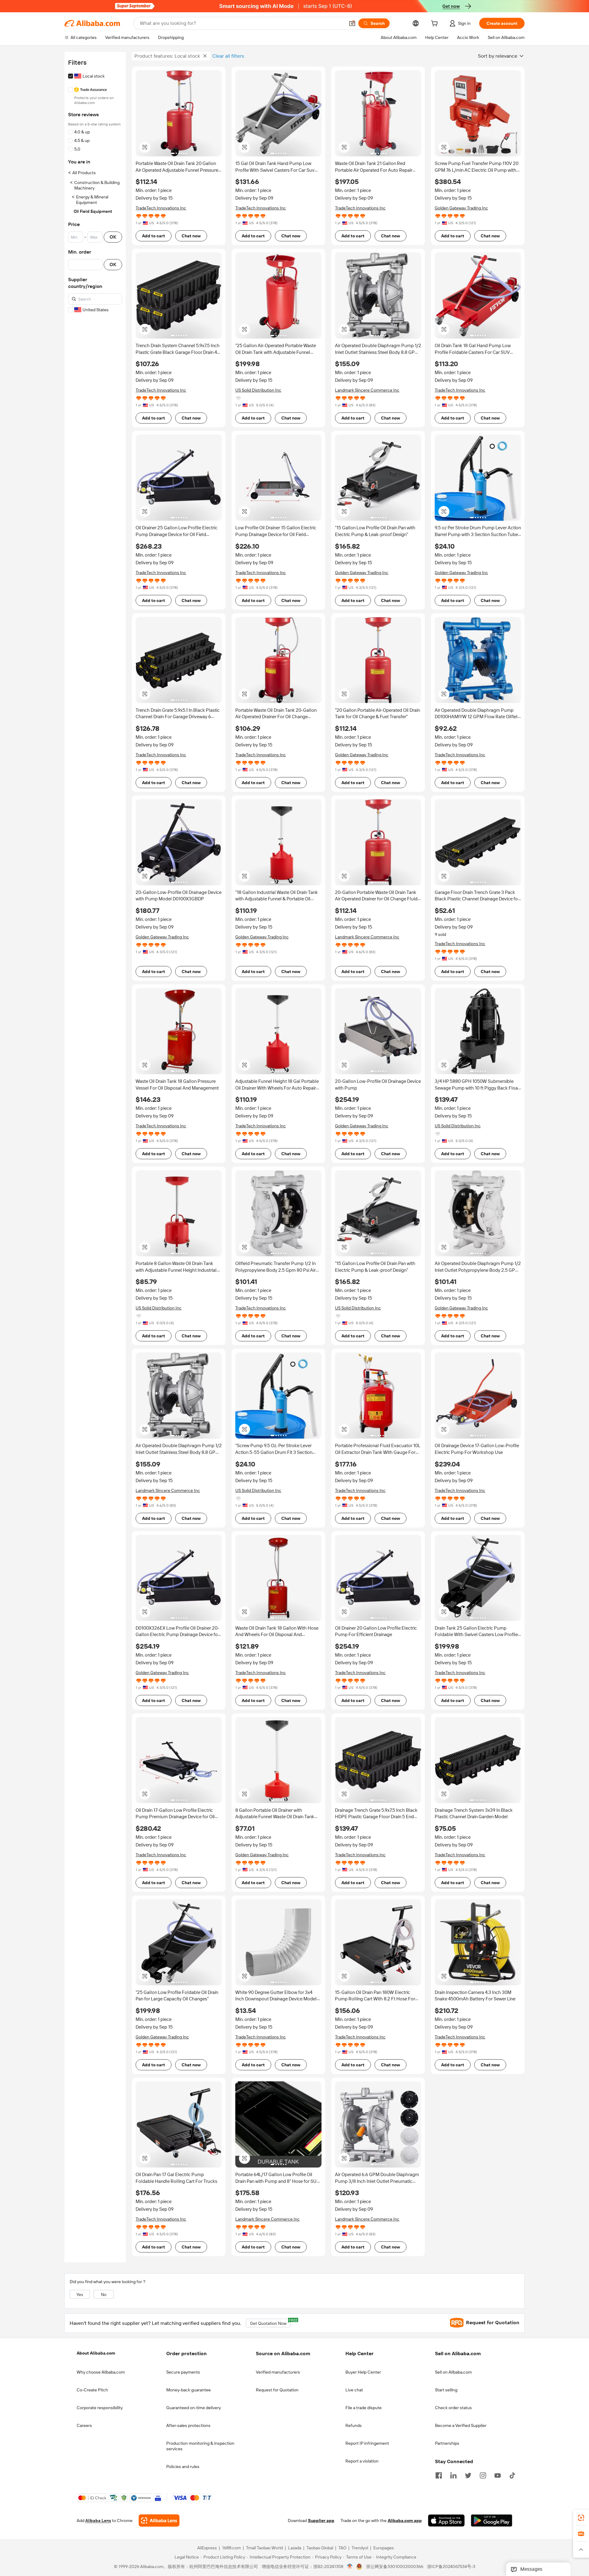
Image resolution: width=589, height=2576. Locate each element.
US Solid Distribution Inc (258, 390)
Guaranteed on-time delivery (194, 2408)
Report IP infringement (367, 2443)
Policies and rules (183, 2467)
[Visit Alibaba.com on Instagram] (483, 2475)
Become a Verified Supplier (461, 2425)
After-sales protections (188, 2425)
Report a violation (362, 2461)
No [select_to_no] (104, 2294)
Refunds (354, 2425)
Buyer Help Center (363, 2372)
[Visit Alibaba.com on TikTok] (512, 2475)
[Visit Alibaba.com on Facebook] (439, 2475)
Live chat (354, 2390)
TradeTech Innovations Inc (161, 208)
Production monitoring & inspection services (200, 2446)
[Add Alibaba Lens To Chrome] (159, 2521)
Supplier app (321, 2521)
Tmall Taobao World (264, 2548)
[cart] (436, 24)
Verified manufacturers (278, 2372)
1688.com (231, 2548)
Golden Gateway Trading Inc (461, 208)
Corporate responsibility (100, 2408)
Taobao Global (320, 2548)
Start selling (446, 2390)
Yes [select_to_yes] (80, 2294)
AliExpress (207, 2548)
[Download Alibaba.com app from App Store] (446, 2521)
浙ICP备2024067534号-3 (451, 2567)
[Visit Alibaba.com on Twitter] (468, 2475)
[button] (352, 23)
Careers (84, 2425)
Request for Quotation (277, 2390)
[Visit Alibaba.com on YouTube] (498, 2475)
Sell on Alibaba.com (453, 2372)
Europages (384, 2548)
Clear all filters (228, 56)
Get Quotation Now (270, 2322)
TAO (342, 2548)
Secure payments (183, 2372)
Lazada (295, 2548)
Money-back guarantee (189, 2390)
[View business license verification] (350, 2567)
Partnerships (447, 2443)
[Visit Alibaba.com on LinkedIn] (453, 2475)
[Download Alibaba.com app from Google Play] (492, 2521)
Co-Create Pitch (92, 2390)
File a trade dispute (364, 2408)
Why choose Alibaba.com (101, 2372)
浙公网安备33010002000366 (395, 2567)
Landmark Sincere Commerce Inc (367, 390)
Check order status (453, 2408)
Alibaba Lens (98, 2521)
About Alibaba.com (96, 2353)
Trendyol (360, 2548)
